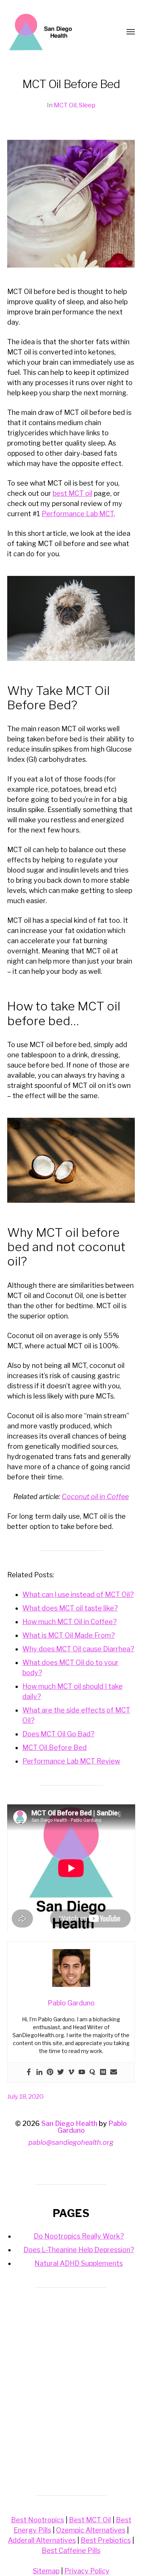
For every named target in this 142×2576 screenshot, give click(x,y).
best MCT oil (73, 493)
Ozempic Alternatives (91, 2530)
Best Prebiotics (106, 2540)
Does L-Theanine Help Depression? (79, 2250)
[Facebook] (29, 2072)
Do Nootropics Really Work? (79, 2236)
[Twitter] (61, 2072)
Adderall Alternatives (42, 2540)
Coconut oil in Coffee (95, 1497)
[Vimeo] (71, 2072)
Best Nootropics (37, 2520)
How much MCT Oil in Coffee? (69, 1622)
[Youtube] (82, 2072)
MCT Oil (65, 105)
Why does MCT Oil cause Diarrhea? (78, 1649)
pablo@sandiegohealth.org (71, 2142)
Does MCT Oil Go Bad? (58, 1734)
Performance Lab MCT (78, 514)
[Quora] (92, 2072)
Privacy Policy (87, 2571)
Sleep (87, 105)
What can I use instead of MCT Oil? (78, 1594)
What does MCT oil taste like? (70, 1608)
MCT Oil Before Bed (55, 1748)
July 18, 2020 (25, 2096)
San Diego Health (69, 2123)
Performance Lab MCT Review (71, 1761)
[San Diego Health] (56, 32)
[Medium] (103, 2072)
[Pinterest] (50, 2072)
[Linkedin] (39, 2072)
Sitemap (46, 2571)
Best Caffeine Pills (71, 2550)
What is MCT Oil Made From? (69, 1635)
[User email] (114, 2072)
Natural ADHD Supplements (79, 2263)
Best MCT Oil (90, 2520)
